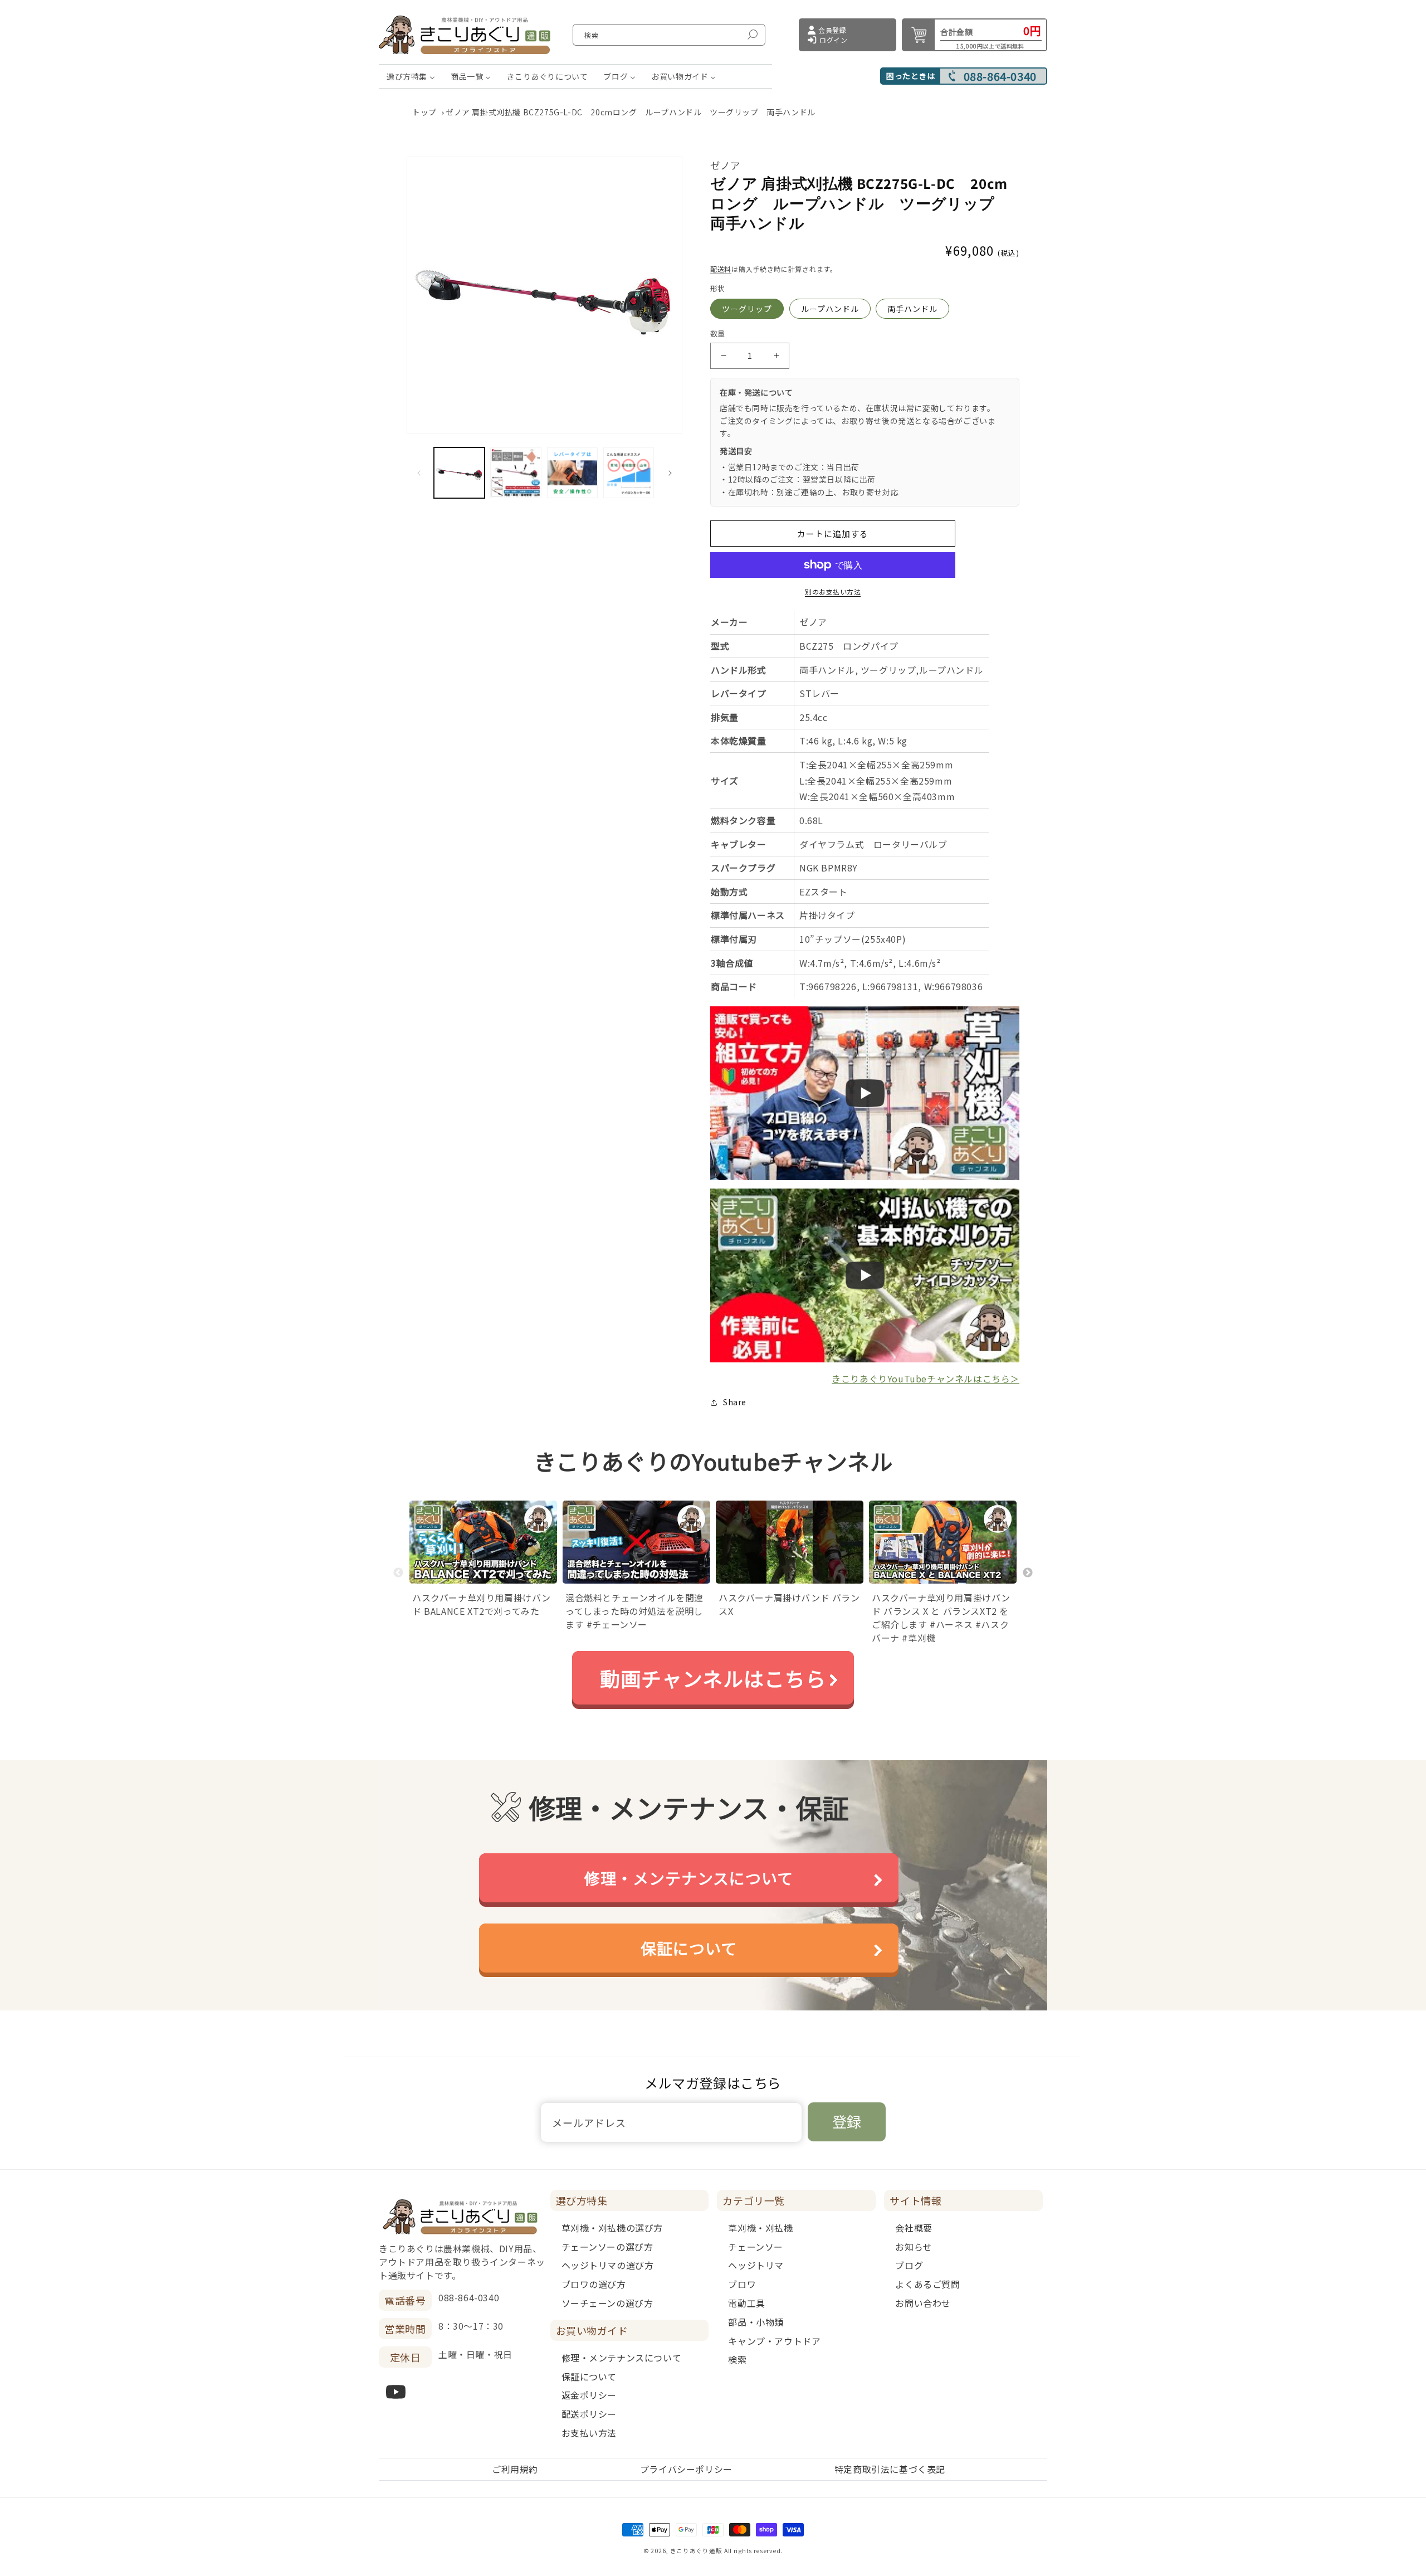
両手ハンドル (912, 309)
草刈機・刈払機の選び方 (612, 2228)
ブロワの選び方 (594, 2284)
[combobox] (669, 35)
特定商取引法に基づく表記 (890, 2469)
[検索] (753, 35)
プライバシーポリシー (686, 2469)
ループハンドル (830, 309)
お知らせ (914, 2247)
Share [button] (735, 1402)
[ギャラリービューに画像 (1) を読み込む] (459, 473)
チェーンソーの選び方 (607, 2247)
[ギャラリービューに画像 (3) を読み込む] (572, 473)
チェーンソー (756, 2247)
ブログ (909, 2265)
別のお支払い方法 (833, 591)
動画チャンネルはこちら (713, 1678)
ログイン (833, 40)
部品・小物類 (756, 2322)
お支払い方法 (589, 2433)
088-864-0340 (1000, 76)
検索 (737, 2359)
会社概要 (914, 2228)
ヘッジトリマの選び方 (608, 2265)
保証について (689, 1948)
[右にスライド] (670, 473)
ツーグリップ (747, 309)
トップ (424, 112)
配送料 (721, 269)
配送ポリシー (589, 2414)
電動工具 (746, 2303)
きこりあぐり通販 (696, 2551)
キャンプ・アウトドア (774, 2341)
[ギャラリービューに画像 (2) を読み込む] (516, 473)
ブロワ (742, 2284)
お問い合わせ (923, 2303)
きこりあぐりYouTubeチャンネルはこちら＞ (926, 1379)
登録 (847, 2121)
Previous (398, 1573)
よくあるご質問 (927, 2284)
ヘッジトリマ (756, 2265)
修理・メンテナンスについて (689, 1878)
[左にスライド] (419, 473)
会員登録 (832, 30)
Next (1028, 1573)
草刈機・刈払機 (760, 2228)
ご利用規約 (515, 2469)
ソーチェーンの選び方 (607, 2303)
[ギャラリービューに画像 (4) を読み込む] (629, 473)
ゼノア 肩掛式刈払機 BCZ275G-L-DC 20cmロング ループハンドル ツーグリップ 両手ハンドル (631, 112)
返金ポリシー (589, 2395)
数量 (718, 333)
